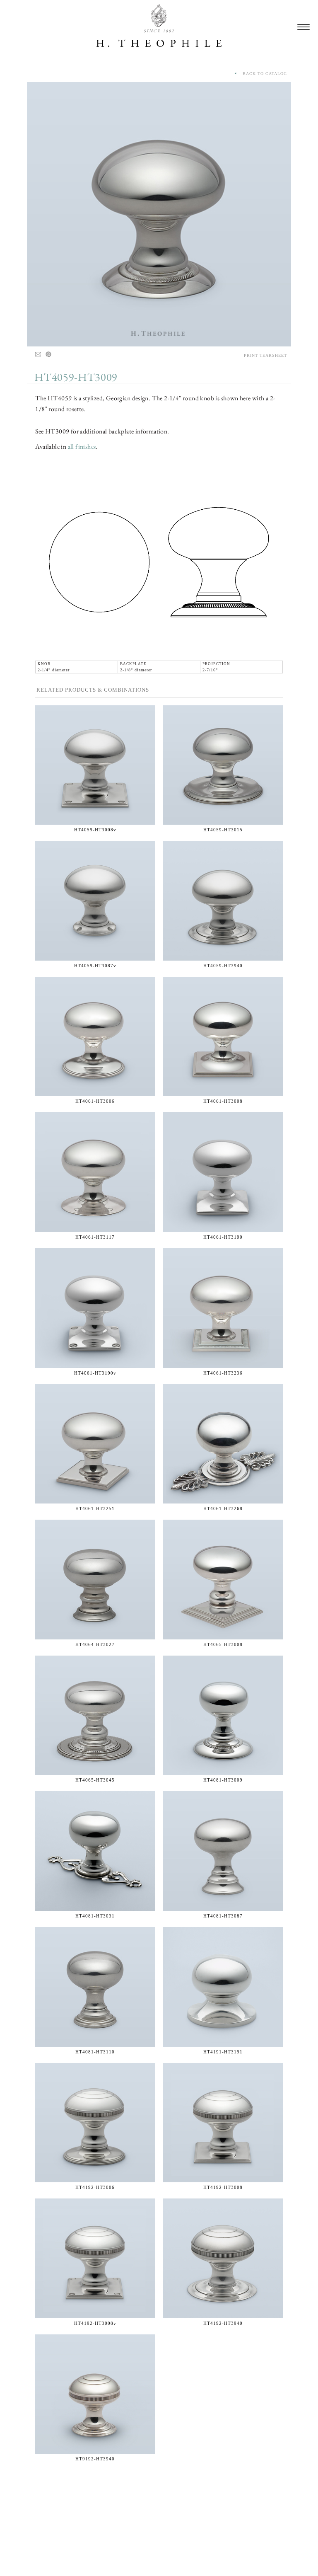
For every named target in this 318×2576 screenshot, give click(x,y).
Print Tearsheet (265, 355)
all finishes (82, 447)
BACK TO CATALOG (262, 74)
